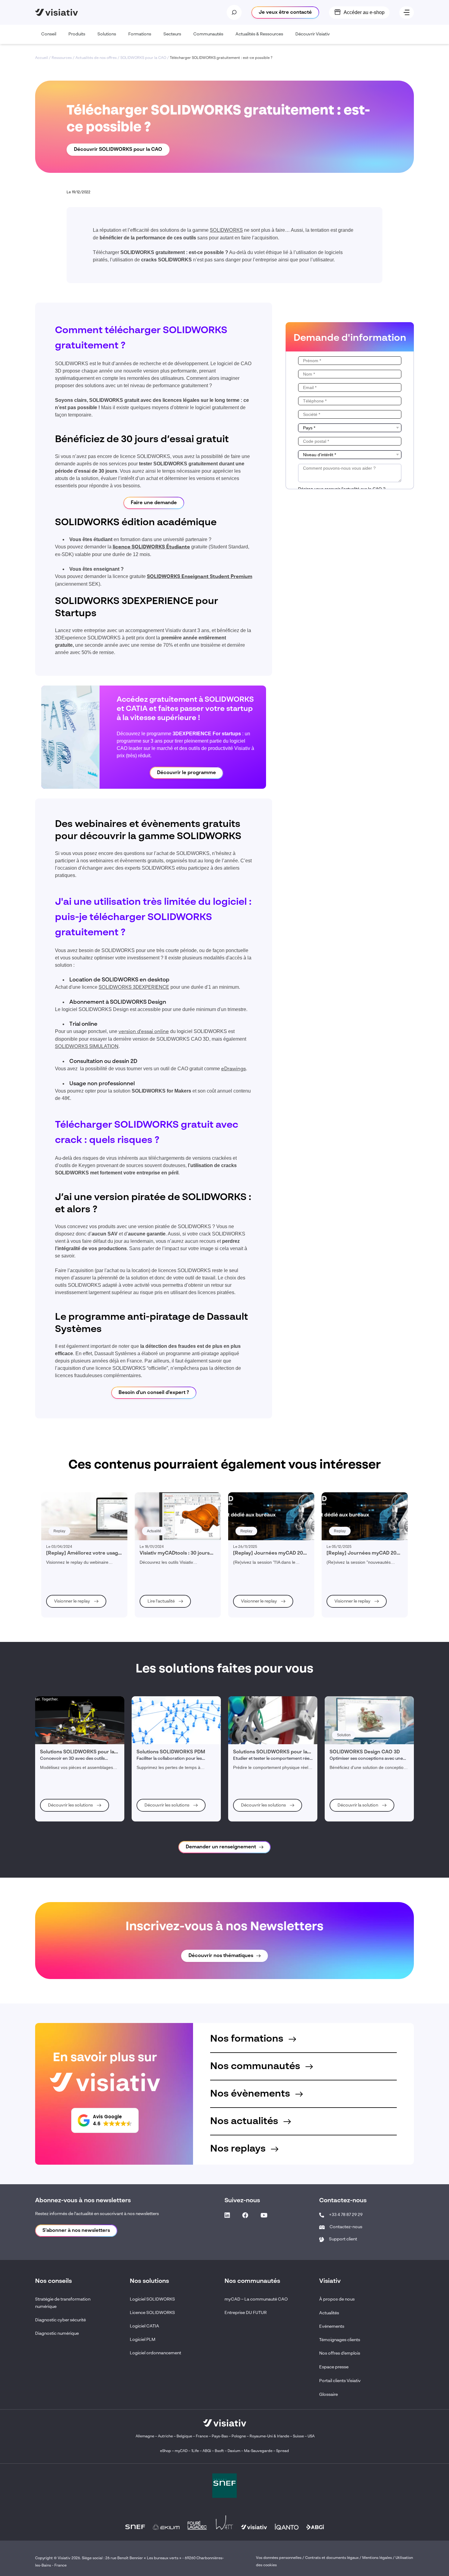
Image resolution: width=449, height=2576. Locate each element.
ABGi (207, 2451)
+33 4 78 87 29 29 (346, 2215)
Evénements (332, 2327)
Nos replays (239, 2149)
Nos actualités (245, 2121)
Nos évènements (251, 2094)
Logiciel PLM (143, 2340)
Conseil (49, 34)
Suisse (298, 2436)
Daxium (234, 2451)
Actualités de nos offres (96, 58)
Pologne (239, 2436)
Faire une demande (154, 503)
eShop (166, 2451)
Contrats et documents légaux (332, 2558)
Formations (140, 34)
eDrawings (234, 1069)
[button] (105, 2120)
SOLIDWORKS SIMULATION (87, 1047)
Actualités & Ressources (259, 34)
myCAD (181, 2451)
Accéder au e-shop (364, 12)
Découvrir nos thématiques (221, 1956)
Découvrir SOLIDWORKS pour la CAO (118, 150)
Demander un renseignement (221, 1847)
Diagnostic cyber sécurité (60, 2320)
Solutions (107, 34)
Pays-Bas (220, 2436)
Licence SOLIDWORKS (152, 2313)
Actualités (329, 2313)
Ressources (62, 58)
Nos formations (248, 2039)
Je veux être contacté (285, 13)
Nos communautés (256, 2066)
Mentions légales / (379, 2558)
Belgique (185, 2436)
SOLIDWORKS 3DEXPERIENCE (134, 988)
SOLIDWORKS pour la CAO (143, 58)
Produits (77, 34)
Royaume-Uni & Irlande (269, 2436)
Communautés (208, 34)
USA (311, 2436)
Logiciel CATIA (144, 2326)
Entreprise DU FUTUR (246, 2313)
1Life (195, 2451)
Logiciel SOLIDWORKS (152, 2299)
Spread (283, 2451)
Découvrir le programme (186, 773)
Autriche (165, 2436)
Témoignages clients (340, 2340)
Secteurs (172, 34)
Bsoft (219, 2451)
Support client (343, 2239)
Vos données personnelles (279, 2558)
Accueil (42, 58)
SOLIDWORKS (226, 231)
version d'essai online (144, 1032)
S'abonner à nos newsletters (76, 2231)
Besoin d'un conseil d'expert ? (154, 1393)
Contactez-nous (346, 2227)
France (202, 2436)
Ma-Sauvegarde (258, 2451)
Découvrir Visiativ (313, 34)
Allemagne (145, 2436)
